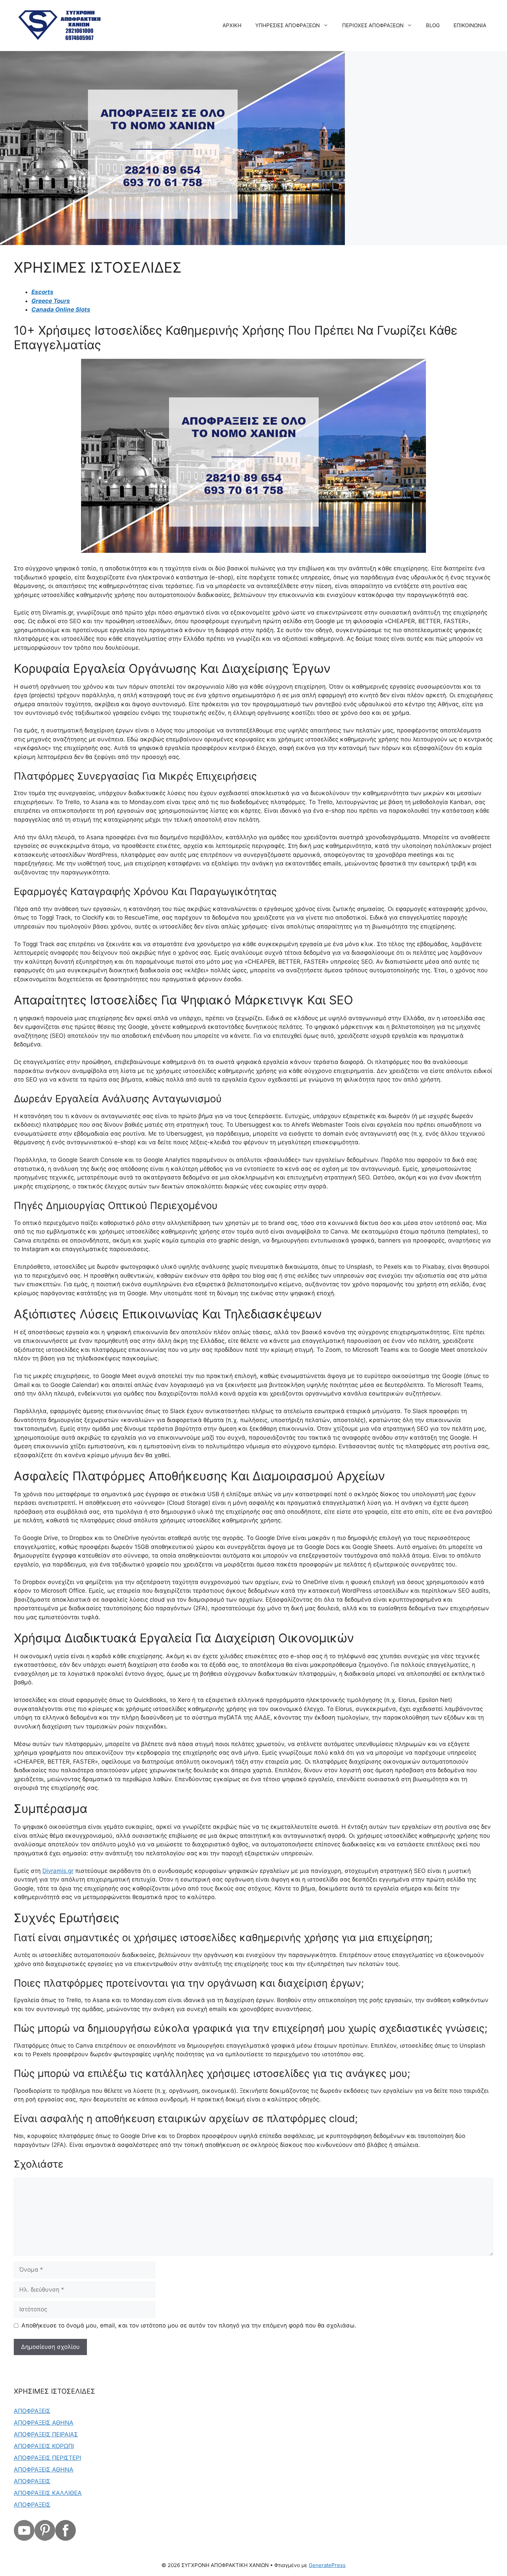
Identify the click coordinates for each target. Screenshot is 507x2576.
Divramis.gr (58, 1871)
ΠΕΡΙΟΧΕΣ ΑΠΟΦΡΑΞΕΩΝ (373, 25)
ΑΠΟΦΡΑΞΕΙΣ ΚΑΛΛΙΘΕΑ (48, 2493)
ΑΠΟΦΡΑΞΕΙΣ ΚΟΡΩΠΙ (44, 2446)
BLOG (433, 25)
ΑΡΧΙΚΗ (232, 25)
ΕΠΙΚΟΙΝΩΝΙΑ (470, 25)
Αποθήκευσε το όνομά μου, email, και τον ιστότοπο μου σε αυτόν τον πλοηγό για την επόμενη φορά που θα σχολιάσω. (189, 2325)
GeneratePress (327, 2565)
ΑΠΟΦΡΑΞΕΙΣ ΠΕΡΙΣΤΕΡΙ (47, 2458)
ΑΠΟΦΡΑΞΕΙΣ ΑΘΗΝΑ (44, 2423)
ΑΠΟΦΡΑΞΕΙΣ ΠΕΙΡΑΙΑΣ (46, 2434)
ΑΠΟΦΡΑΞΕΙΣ (32, 2411)
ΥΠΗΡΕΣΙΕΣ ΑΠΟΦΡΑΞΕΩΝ (287, 25)
